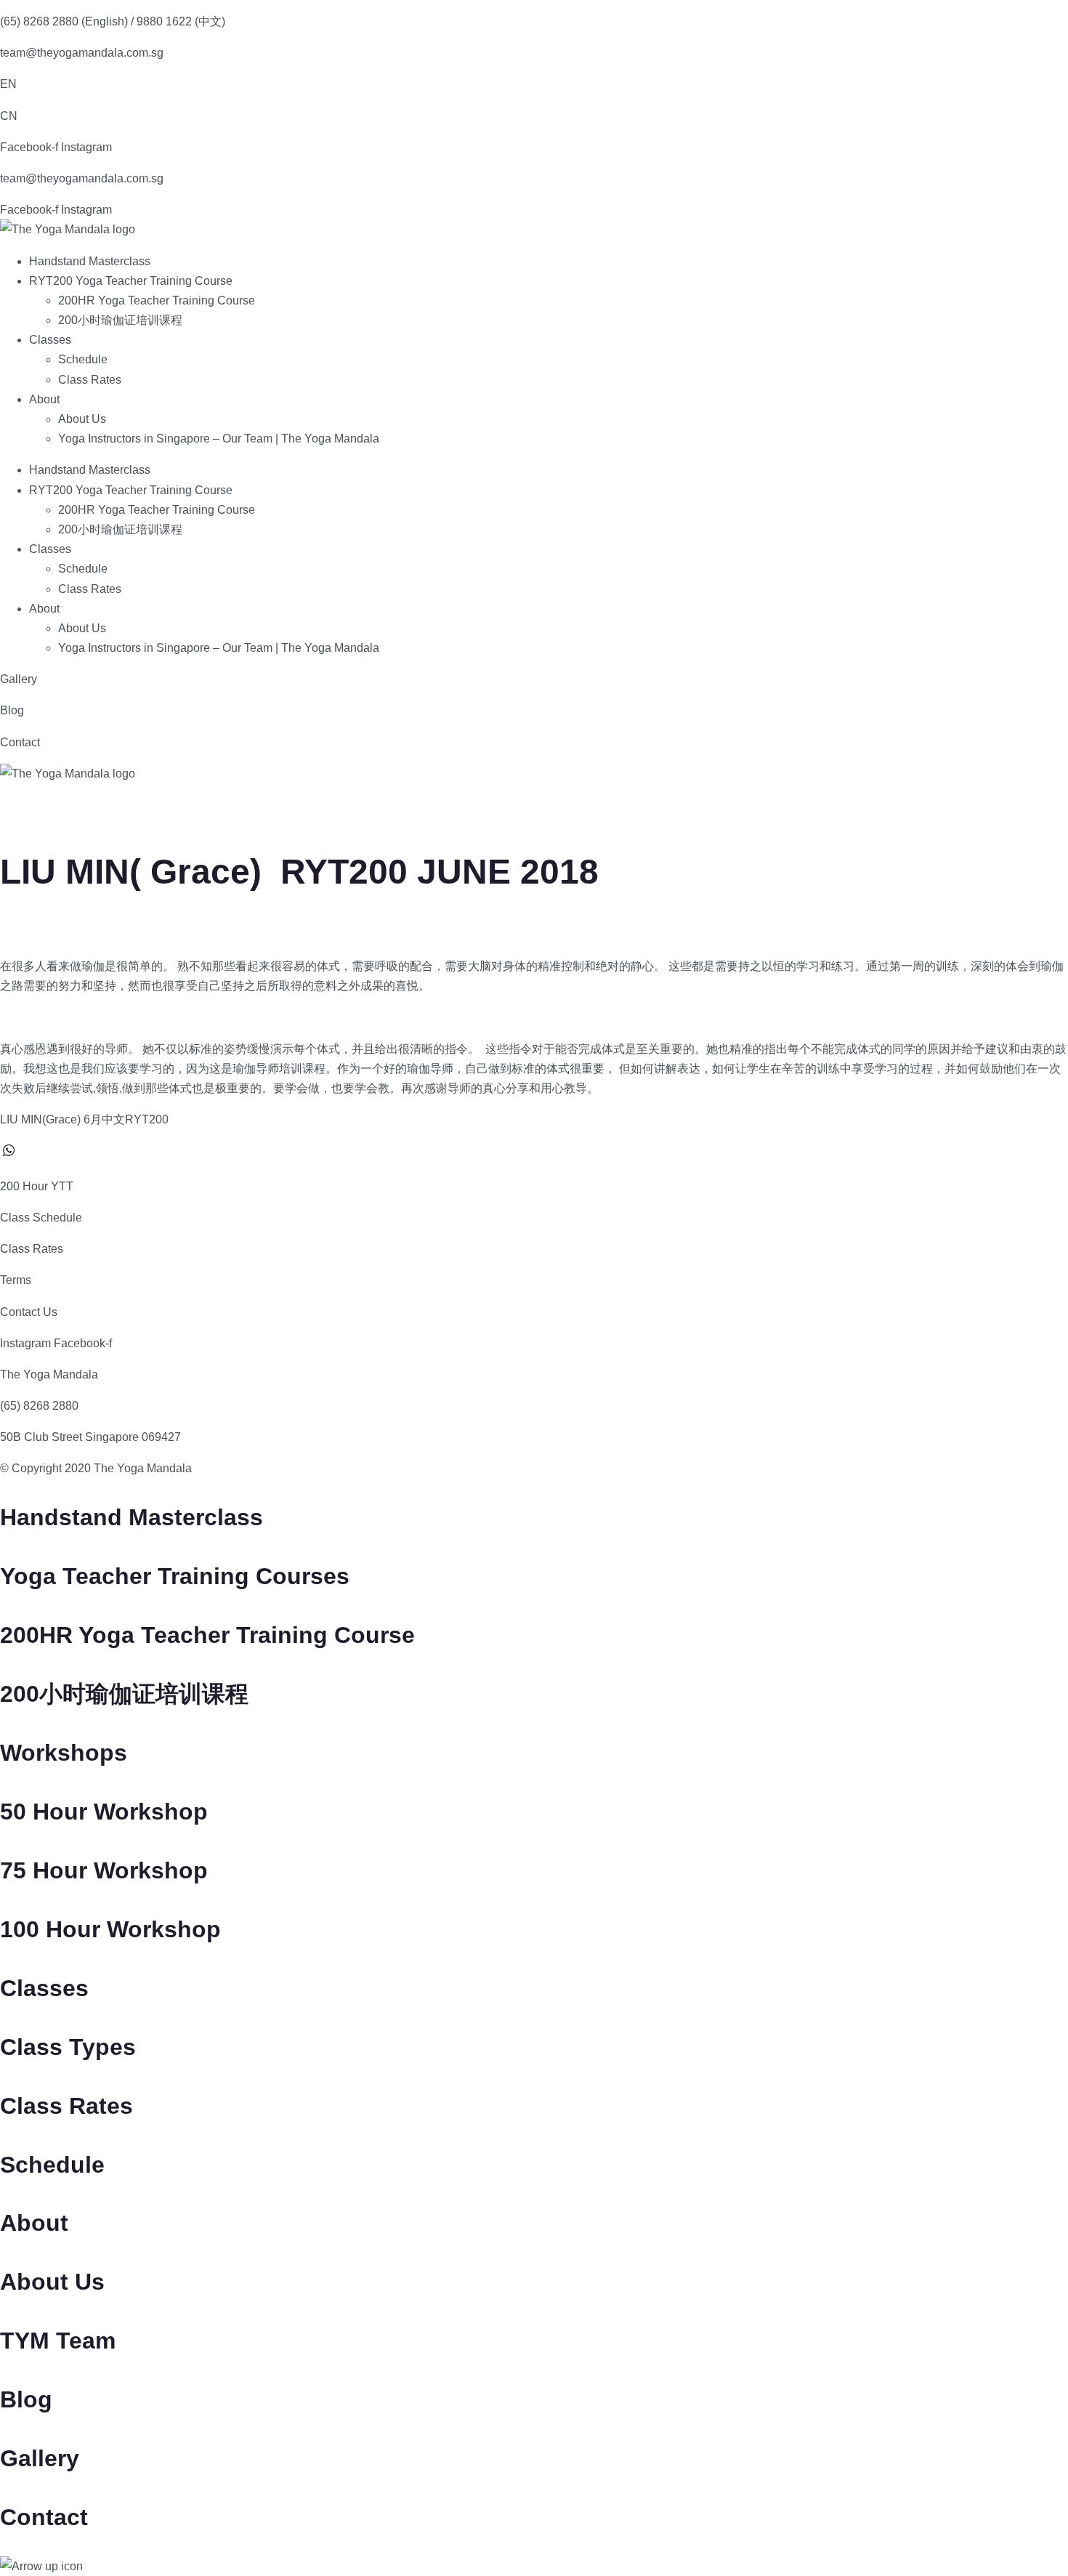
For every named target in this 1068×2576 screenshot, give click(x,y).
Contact (20, 742)
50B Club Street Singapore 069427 (90, 1437)
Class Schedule (41, 1218)
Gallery (19, 679)
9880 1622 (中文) (181, 21)
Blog (12, 710)
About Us (82, 419)
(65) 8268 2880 (39, 1406)
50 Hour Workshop (104, 1812)
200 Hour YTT (37, 1186)
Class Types (68, 2047)
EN (8, 84)
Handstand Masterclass (90, 261)
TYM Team (58, 2341)
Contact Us (29, 1312)
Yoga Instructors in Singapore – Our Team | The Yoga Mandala (219, 439)
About (44, 399)
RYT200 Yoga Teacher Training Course (131, 281)
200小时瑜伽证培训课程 (120, 320)
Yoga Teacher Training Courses (175, 1576)
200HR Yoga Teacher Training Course (157, 300)
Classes (50, 340)
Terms (16, 1280)
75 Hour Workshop (104, 1870)
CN (9, 116)
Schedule (83, 359)
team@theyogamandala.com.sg (82, 53)
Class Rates (90, 380)
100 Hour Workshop (110, 1929)
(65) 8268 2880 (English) (64, 21)
